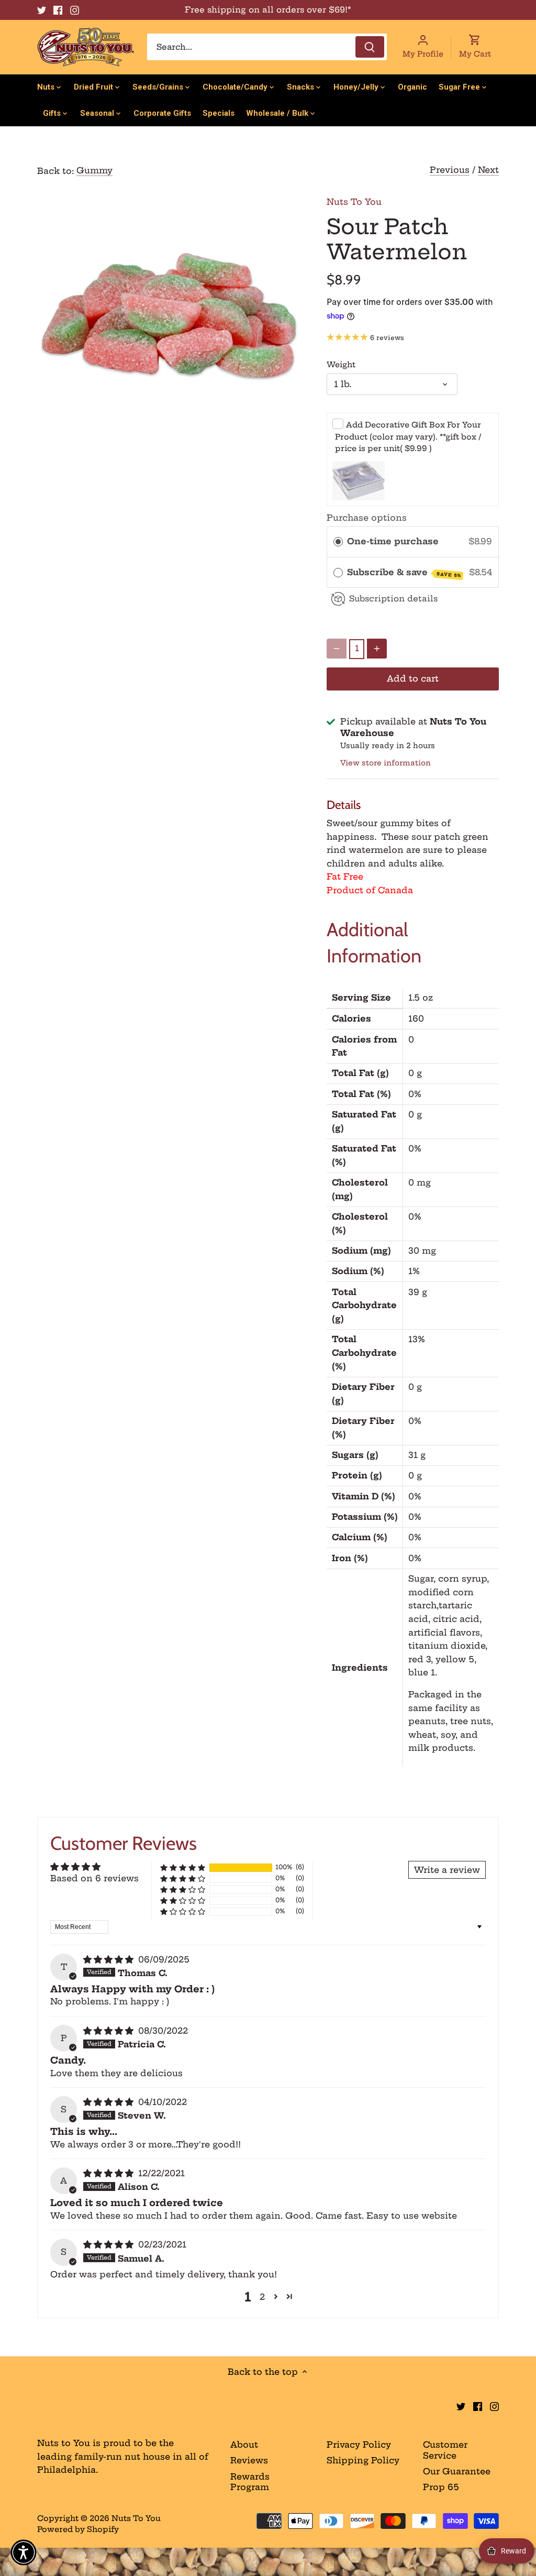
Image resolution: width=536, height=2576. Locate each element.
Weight (341, 365)
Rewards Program (250, 2482)
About (244, 2445)
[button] (183, 1867)
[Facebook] (58, 10)
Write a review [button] (447, 1870)
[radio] (338, 542)
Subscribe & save (404, 573)
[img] (110, 1959)
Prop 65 (441, 2487)
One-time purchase (393, 541)
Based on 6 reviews (94, 1878)
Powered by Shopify (78, 2529)
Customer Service (445, 2450)
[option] (169, 317)
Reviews (249, 2460)
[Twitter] (42, 10)
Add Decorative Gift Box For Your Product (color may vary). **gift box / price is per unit (408, 437)
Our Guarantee (457, 2471)
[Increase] (377, 649)
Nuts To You (354, 202)
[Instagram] (75, 10)
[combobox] (267, 47)
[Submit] (370, 47)
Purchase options (367, 518)
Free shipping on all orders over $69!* (268, 10)
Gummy (94, 170)
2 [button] (262, 2297)
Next (488, 170)
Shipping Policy (363, 2460)
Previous (450, 170)
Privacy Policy (359, 2445)
